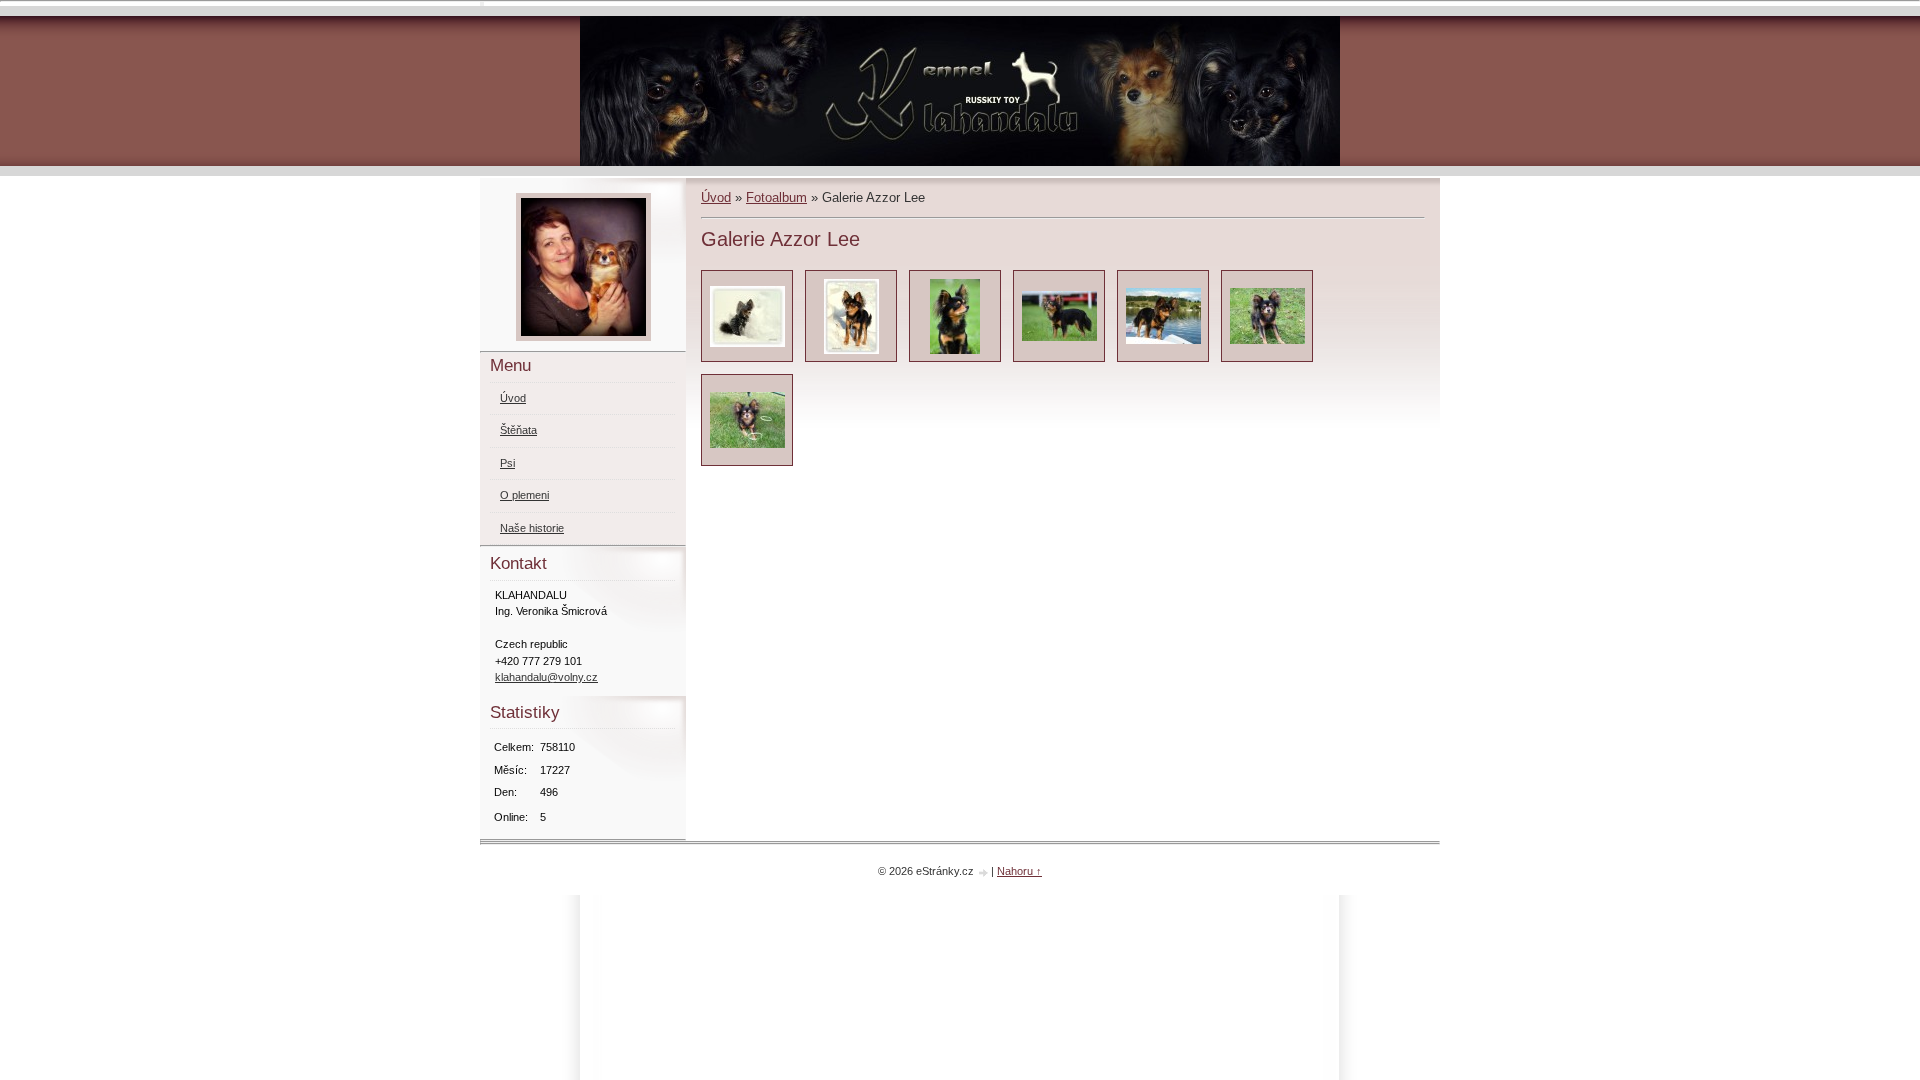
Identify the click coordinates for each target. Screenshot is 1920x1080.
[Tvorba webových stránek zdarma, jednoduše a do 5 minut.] (984, 872)
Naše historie (532, 528)
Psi (507, 463)
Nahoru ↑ (1019, 871)
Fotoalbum (776, 197)
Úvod (716, 197)
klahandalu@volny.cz (546, 677)
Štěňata (518, 430)
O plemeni (524, 495)
